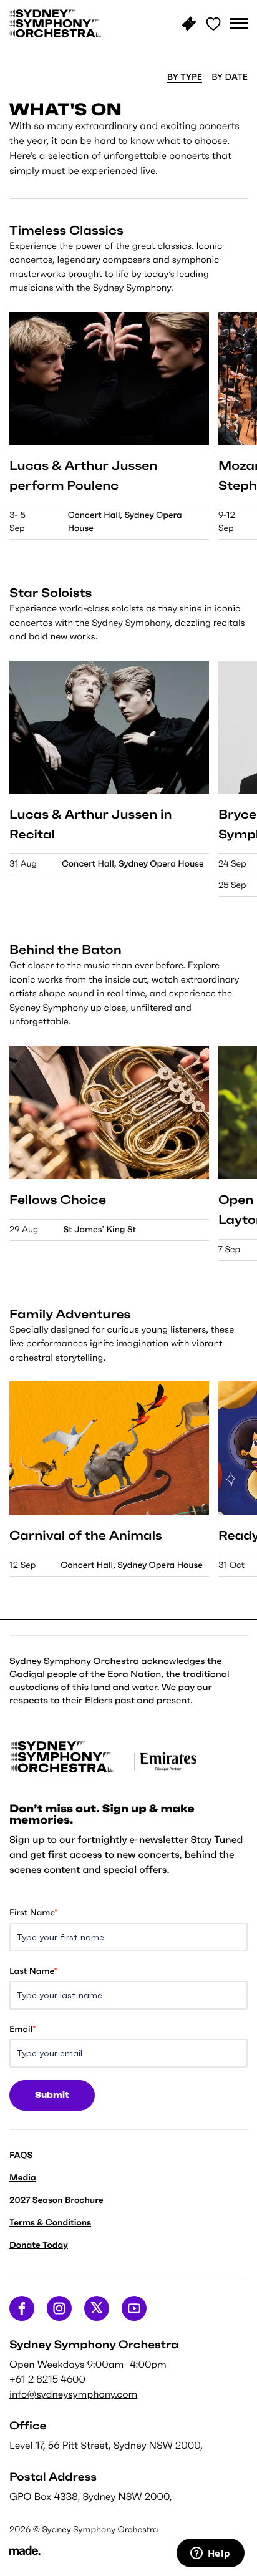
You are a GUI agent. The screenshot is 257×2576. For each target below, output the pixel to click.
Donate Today (39, 2245)
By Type (185, 77)
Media (23, 2177)
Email (22, 2029)
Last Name (33, 1971)
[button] (239, 24)
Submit (52, 2095)
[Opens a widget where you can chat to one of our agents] (210, 2554)
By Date (230, 77)
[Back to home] (56, 23)
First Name (33, 1912)
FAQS (21, 2155)
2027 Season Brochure (56, 2200)
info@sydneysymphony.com (73, 2394)
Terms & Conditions (50, 2222)
